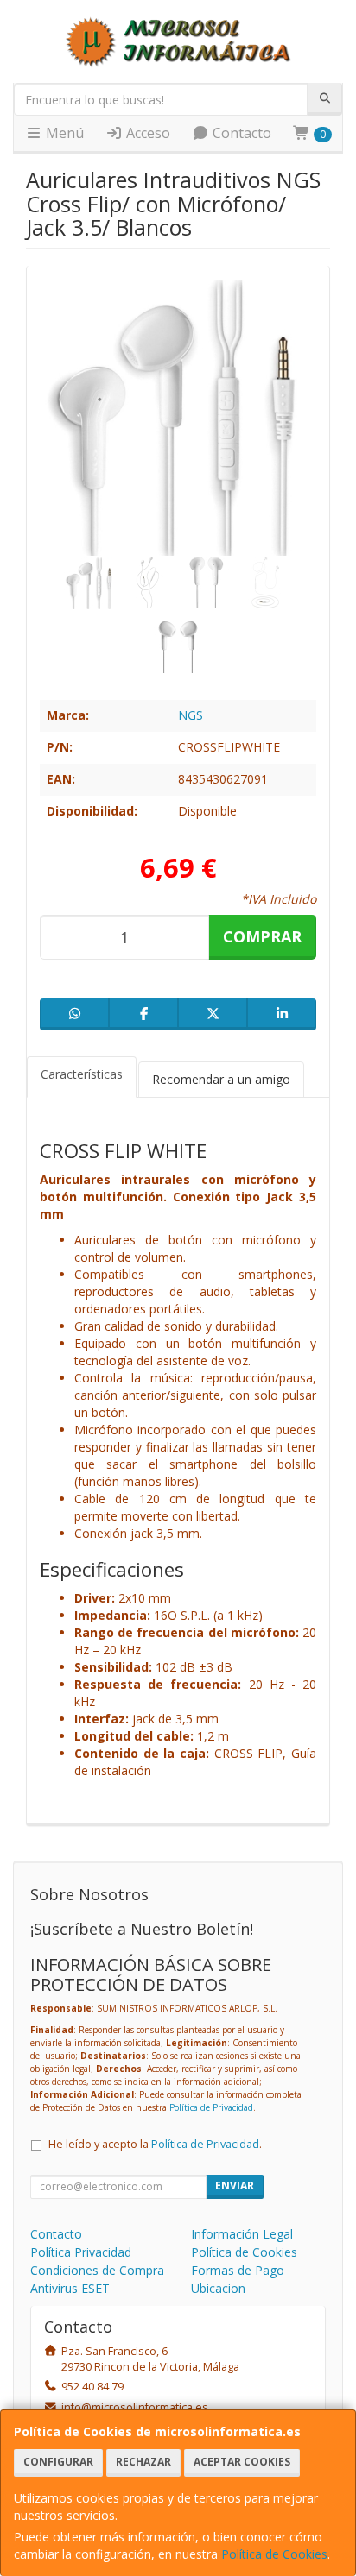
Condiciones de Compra (97, 2270)
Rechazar (143, 2462)
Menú (63, 133)
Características (82, 1074)
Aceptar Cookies (242, 2462)
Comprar (262, 936)
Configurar (58, 2462)
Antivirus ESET (70, 2288)
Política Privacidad (81, 2252)
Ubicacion (218, 2288)
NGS (191, 715)
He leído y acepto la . (155, 2144)
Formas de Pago (238, 2270)
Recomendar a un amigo (221, 1079)
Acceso (146, 133)
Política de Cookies (274, 2554)
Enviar (235, 2186)
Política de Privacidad (211, 2107)
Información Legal (242, 2234)
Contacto (240, 133)
